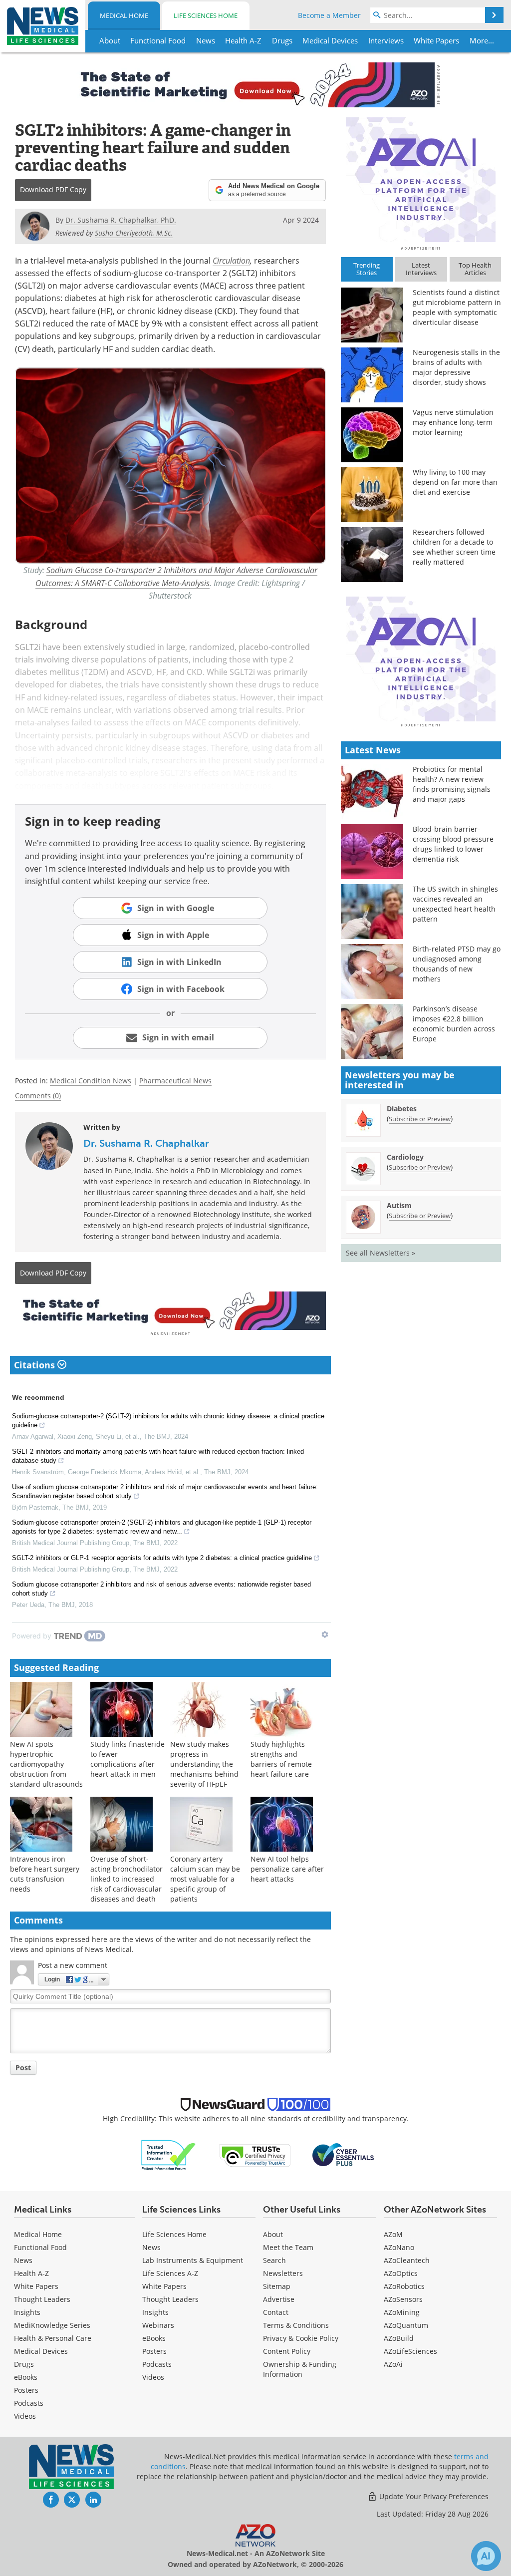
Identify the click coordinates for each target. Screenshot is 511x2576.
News (23, 2260)
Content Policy (287, 2351)
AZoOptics (401, 2273)
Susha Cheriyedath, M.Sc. (134, 233)
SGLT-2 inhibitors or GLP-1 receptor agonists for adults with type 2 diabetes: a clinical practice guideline (162, 1558)
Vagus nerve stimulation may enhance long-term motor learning (453, 422)
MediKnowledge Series (52, 2325)
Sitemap (277, 2286)
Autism (399, 1205)
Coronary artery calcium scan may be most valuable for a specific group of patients (205, 1879)
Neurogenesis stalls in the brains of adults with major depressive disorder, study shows (456, 367)
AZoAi (393, 2364)
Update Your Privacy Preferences (433, 2496)
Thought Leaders (42, 2299)
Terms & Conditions (296, 2325)
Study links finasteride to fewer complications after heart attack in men (128, 1759)
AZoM (393, 2234)
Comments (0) (38, 1096)
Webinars (158, 2325)
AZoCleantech (407, 2260)
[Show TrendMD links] (325, 1634)
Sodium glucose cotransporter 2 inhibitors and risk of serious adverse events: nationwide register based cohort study (161, 1589)
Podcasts (29, 2403)
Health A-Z (31, 2273)
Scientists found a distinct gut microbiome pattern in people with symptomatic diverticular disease (457, 307)
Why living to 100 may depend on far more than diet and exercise (455, 482)
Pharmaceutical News (175, 1081)
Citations (36, 1365)
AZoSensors (403, 2299)
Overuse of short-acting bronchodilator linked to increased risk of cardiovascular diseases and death (127, 1879)
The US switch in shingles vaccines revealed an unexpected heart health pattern (455, 904)
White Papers (36, 2286)
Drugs (24, 2364)
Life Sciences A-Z (170, 2273)
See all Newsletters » (381, 1253)
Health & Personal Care (53, 2338)
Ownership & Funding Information (300, 2369)
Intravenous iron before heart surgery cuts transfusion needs (45, 1874)
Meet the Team (288, 2247)
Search (274, 2260)
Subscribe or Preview (420, 1119)
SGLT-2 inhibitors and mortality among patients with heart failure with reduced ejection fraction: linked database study (158, 1456)
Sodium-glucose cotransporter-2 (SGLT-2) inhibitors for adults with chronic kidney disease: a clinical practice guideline (168, 1421)
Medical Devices (41, 2351)
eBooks (26, 2377)
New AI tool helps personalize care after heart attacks (287, 1869)
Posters (26, 2390)
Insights (27, 2312)
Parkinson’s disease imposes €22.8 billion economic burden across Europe (454, 1024)
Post (23, 2068)
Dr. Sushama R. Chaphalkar (146, 1143)
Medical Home (124, 15)
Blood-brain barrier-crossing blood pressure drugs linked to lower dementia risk (453, 844)
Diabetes (402, 1109)
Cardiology (405, 1157)
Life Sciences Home (206, 15)
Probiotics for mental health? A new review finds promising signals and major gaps (452, 784)
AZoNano (399, 2247)
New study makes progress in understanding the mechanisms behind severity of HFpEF (204, 1764)
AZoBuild (399, 2338)
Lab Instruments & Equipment (193, 2260)
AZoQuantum (406, 2325)
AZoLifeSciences (410, 2351)
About (273, 2234)
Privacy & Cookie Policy (301, 2338)
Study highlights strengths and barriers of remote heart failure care (281, 1759)
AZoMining (402, 2312)
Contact (276, 2312)
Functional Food (40, 2247)
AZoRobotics (404, 2286)
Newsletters (283, 2273)
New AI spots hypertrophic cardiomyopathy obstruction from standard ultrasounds (46, 1764)
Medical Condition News (91, 1081)
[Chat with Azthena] (486, 2556)
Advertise (279, 2299)
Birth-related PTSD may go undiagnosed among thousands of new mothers (457, 964)
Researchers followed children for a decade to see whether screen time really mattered (454, 547)
